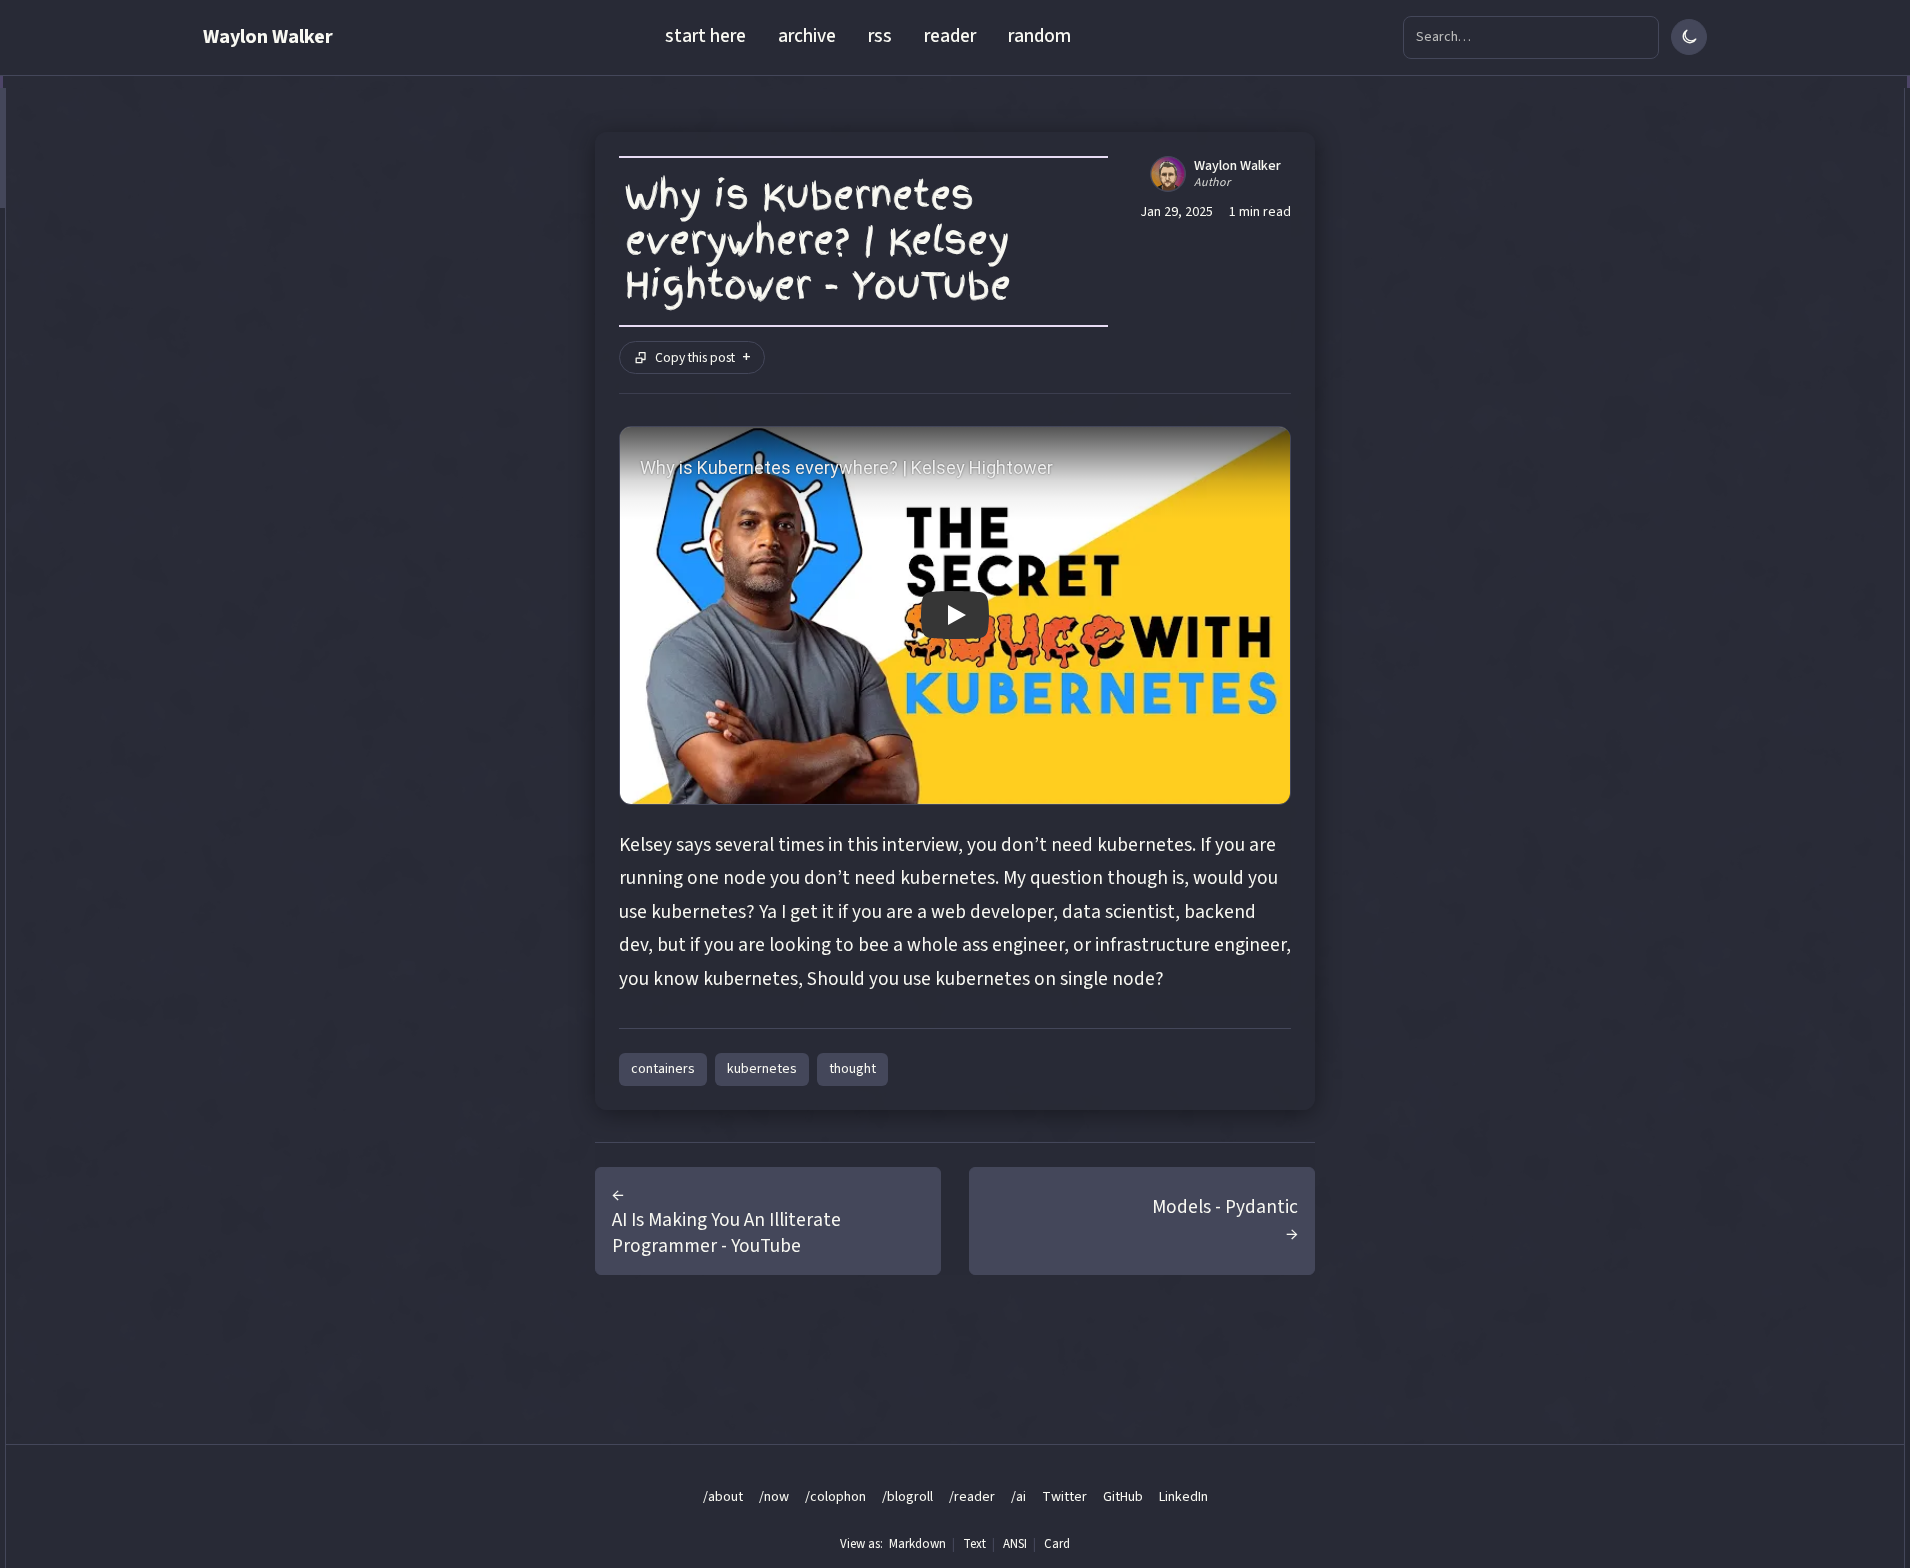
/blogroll (907, 1497)
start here (705, 36)
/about (723, 1497)
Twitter (1064, 1496)
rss (880, 36)
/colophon (835, 1497)
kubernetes (762, 1069)
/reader (972, 1497)
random (1039, 36)
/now (774, 1497)
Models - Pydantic (1225, 1207)
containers (663, 1069)
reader (950, 36)
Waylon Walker (268, 37)
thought (852, 1069)
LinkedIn (1183, 1496)
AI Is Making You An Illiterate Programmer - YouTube (726, 1233)
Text (974, 1544)
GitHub (1123, 1496)
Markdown (917, 1544)
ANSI (1015, 1544)
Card (1057, 1544)
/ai (1018, 1497)
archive (807, 36)
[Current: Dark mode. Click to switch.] (1689, 37)
